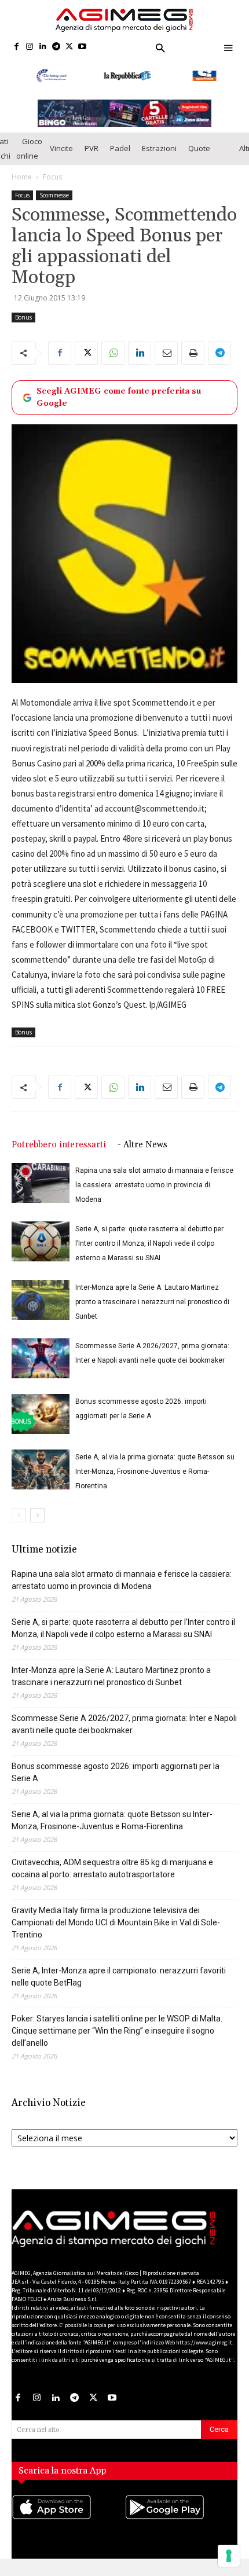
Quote (199, 156)
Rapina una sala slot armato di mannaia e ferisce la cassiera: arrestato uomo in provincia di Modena (154, 1193)
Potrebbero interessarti (59, 1153)
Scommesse (54, 203)
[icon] (68, 2526)
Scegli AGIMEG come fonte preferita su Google (119, 405)
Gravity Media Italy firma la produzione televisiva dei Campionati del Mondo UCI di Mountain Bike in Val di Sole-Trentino (116, 1931)
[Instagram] (30, 47)
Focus (52, 184)
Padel (120, 156)
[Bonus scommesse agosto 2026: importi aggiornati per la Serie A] (41, 1422)
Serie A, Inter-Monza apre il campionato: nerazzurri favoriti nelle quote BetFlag (119, 1985)
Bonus (23, 325)
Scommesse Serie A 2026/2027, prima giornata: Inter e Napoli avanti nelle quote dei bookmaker (124, 1732)
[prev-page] (19, 1523)
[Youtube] (83, 47)
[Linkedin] (43, 47)
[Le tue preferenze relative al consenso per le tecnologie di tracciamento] (229, 2556)
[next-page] (37, 1523)
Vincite (61, 156)
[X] (69, 47)
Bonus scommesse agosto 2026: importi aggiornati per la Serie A (116, 1780)
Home (22, 184)
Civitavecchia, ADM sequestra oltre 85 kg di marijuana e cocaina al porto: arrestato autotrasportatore (112, 1876)
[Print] (193, 361)
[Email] (166, 361)
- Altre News (142, 1153)
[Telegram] (56, 47)
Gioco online (29, 156)
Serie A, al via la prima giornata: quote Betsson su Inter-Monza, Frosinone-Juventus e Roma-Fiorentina (155, 1480)
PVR (91, 156)
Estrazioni (159, 156)
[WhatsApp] (113, 361)
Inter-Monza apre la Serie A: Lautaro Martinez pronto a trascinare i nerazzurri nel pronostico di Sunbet (152, 1310)
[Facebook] (17, 47)
